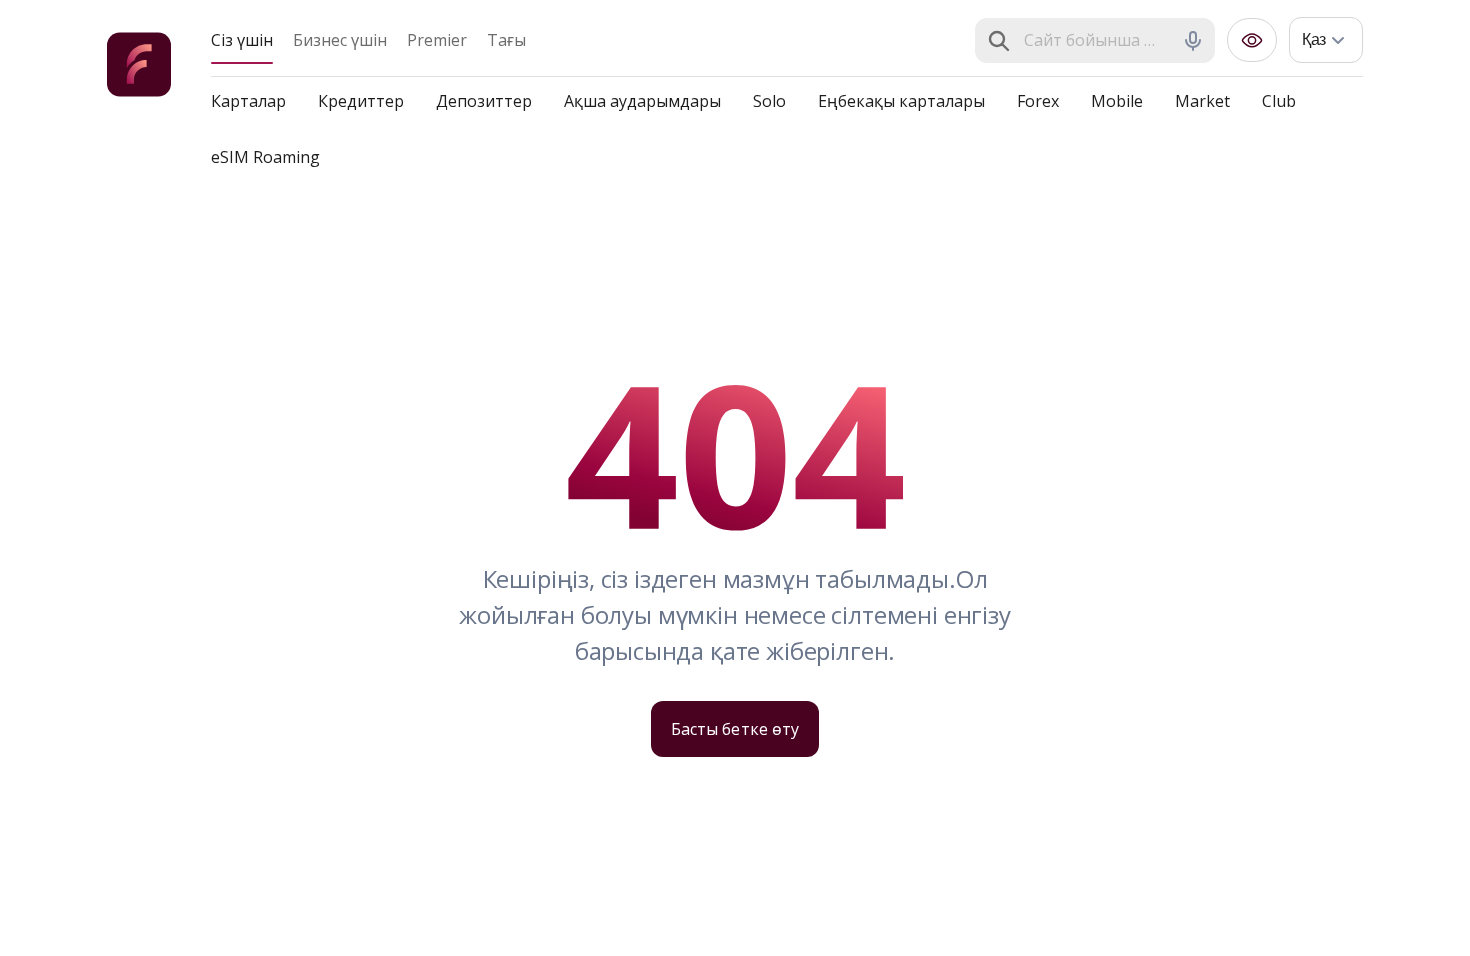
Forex (1038, 101)
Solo (769, 101)
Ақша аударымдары (642, 101)
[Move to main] (139, 67)
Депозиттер (484, 101)
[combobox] (1097, 41)
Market (1202, 101)
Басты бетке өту (734, 729)
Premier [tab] (437, 40)
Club (1279, 101)
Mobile (1117, 101)
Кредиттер (361, 101)
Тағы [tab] (506, 40)
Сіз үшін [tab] (242, 40)
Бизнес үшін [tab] (340, 40)
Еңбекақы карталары (901, 101)
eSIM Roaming (265, 157)
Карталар (248, 101)
